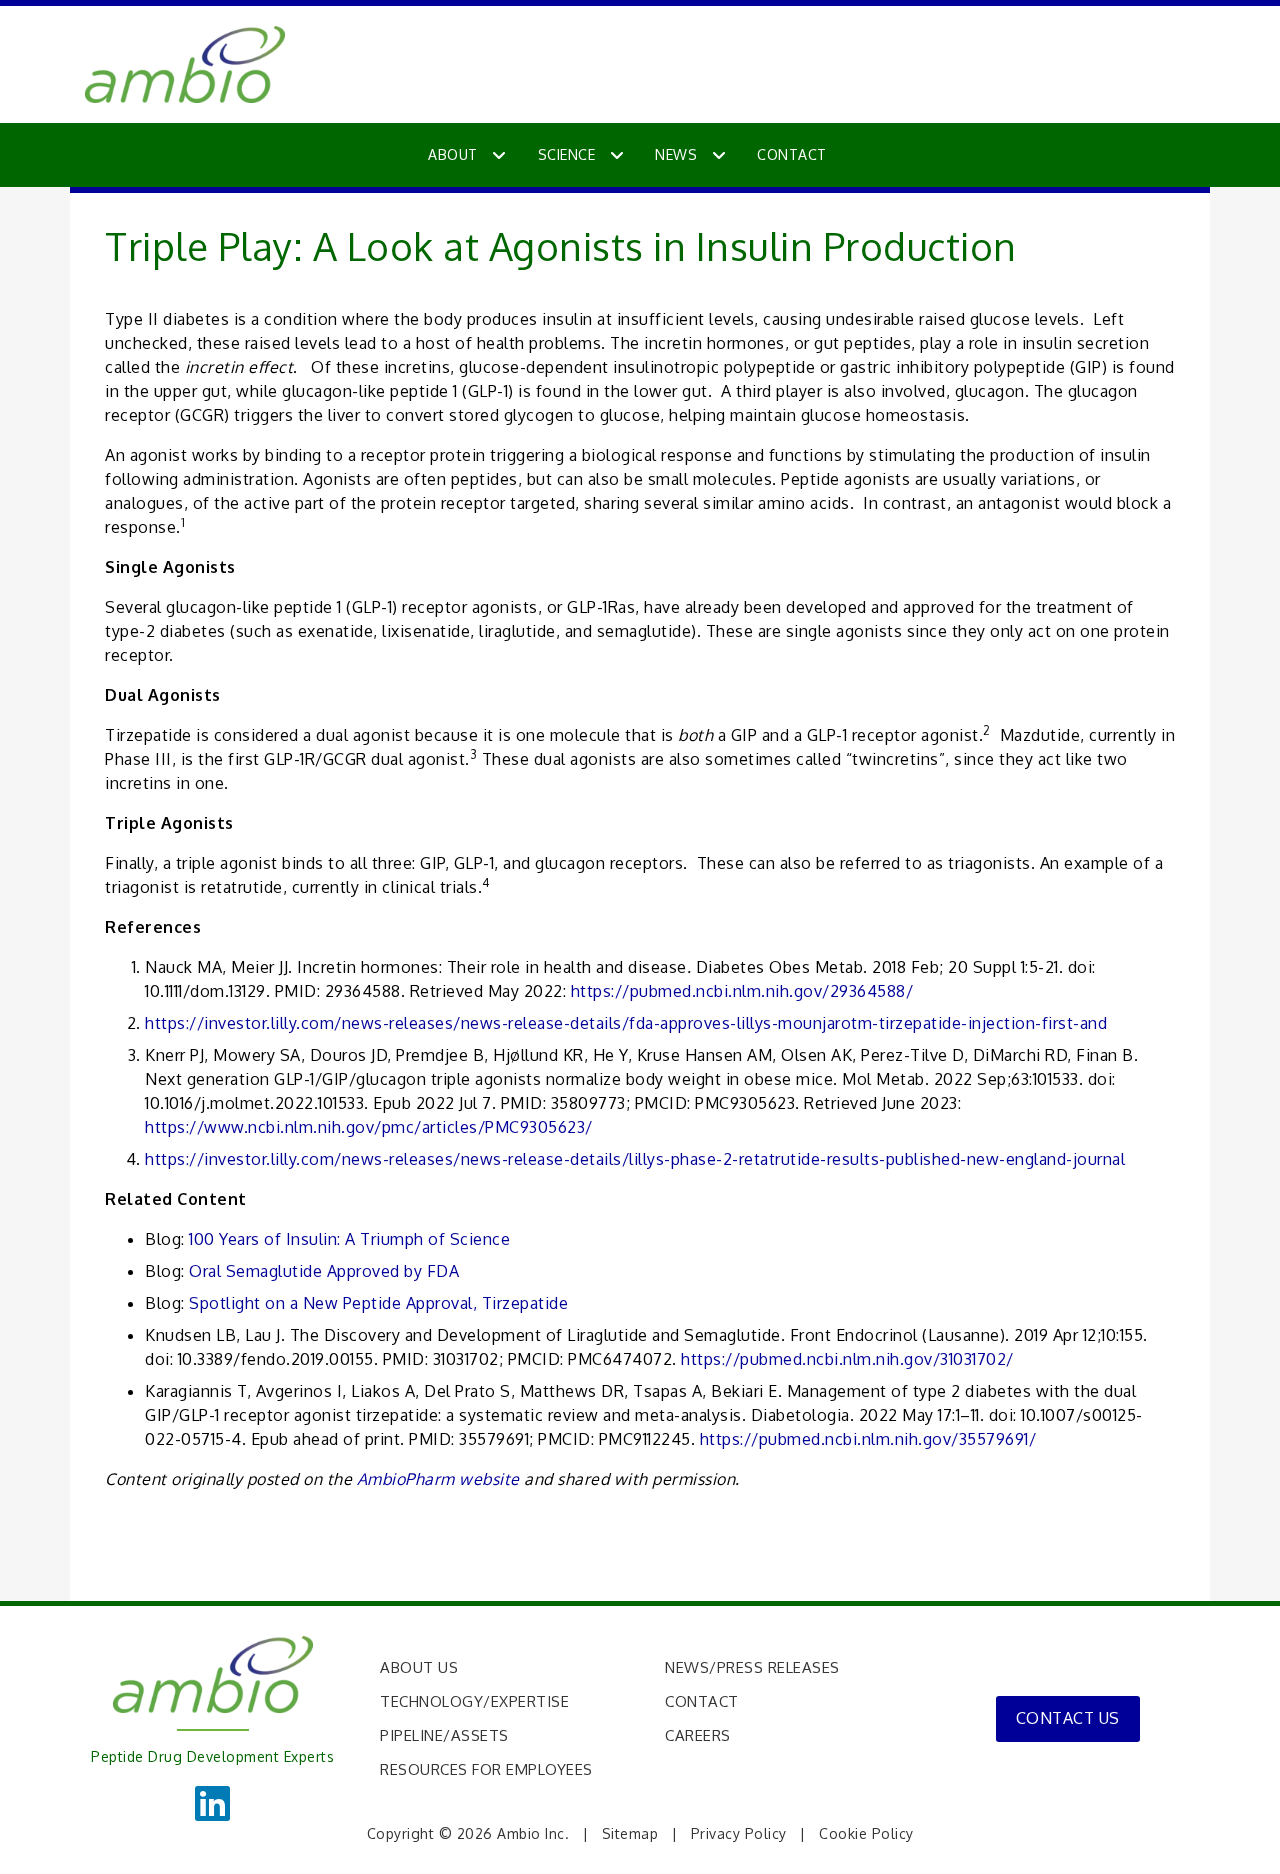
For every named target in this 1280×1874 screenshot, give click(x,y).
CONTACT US (1068, 1718)
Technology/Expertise (474, 1701)
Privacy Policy (739, 1833)
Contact (792, 154)
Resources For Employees (486, 1769)
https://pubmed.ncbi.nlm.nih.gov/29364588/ (742, 991)
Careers (698, 1735)
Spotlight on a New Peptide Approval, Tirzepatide (378, 1303)
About (453, 154)
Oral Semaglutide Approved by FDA (324, 1271)
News (676, 154)
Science (567, 154)
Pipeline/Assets (444, 1735)
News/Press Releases (752, 1667)
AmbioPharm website (438, 1479)
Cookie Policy (866, 1833)
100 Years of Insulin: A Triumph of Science (349, 1239)
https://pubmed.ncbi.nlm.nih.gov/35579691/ (868, 1439)
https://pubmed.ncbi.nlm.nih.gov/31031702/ (847, 1359)
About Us (419, 1667)
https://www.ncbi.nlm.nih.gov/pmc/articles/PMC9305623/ (369, 1127)
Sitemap (630, 1833)
